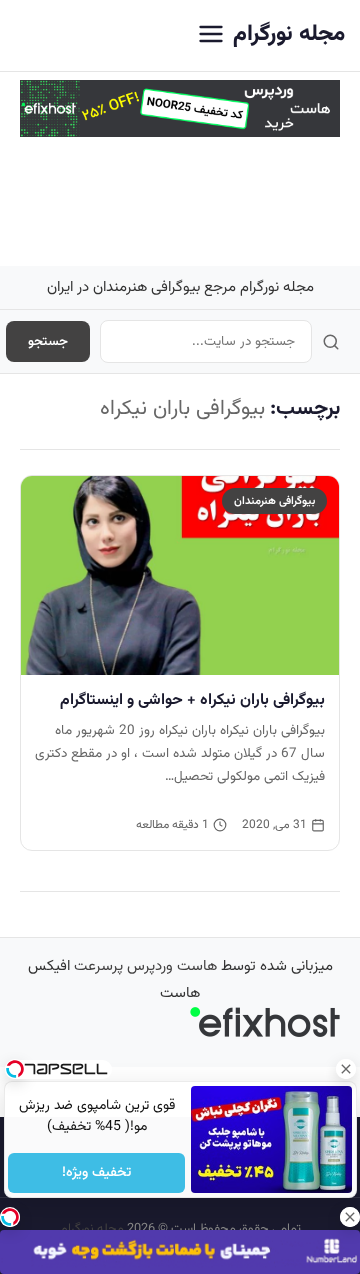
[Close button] (345, 1069)
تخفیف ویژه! (96, 1173)
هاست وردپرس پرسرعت (145, 966)
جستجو (48, 341)
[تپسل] (10, 1217)
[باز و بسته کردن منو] (211, 35)
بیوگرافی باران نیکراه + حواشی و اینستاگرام (192, 700)
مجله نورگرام (289, 34)
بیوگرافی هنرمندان (274, 501)
